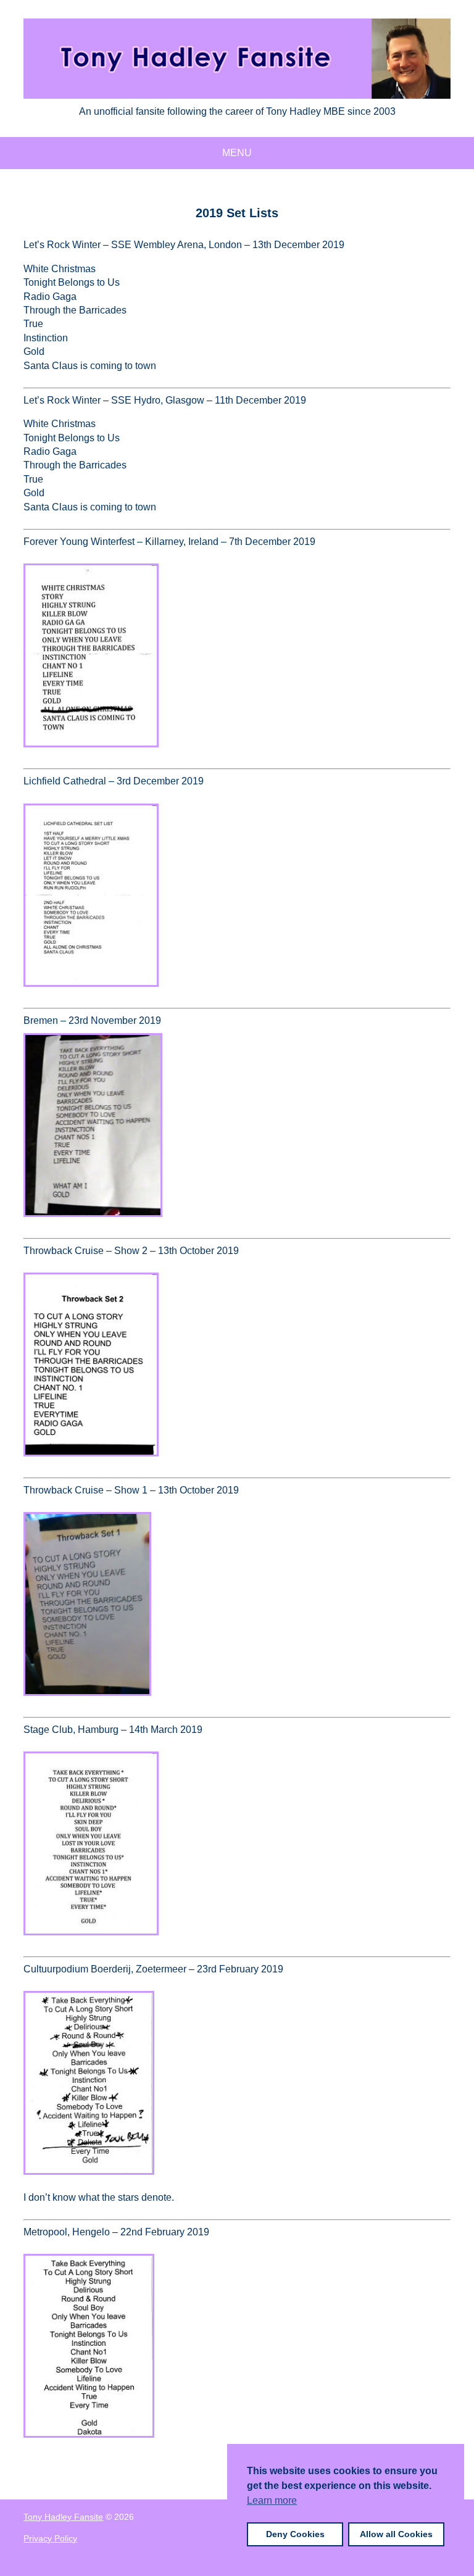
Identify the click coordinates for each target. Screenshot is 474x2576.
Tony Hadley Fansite (63, 2517)
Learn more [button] (272, 2500)
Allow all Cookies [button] (396, 2534)
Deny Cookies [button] (295, 2534)
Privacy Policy (50, 2538)
